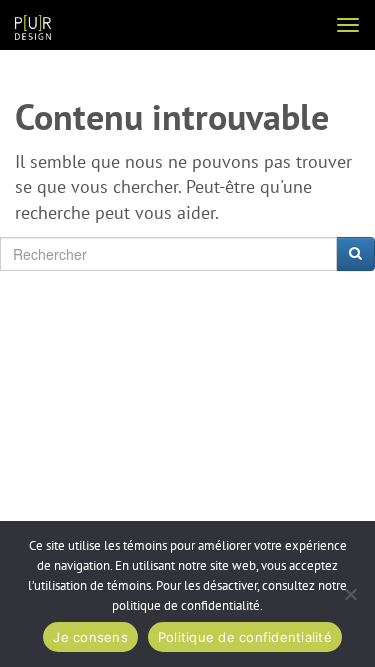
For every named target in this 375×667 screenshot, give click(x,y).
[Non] (350, 594)
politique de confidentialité (186, 606)
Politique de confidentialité (245, 637)
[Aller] (355, 254)
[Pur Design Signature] (33, 26)
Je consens (90, 637)
